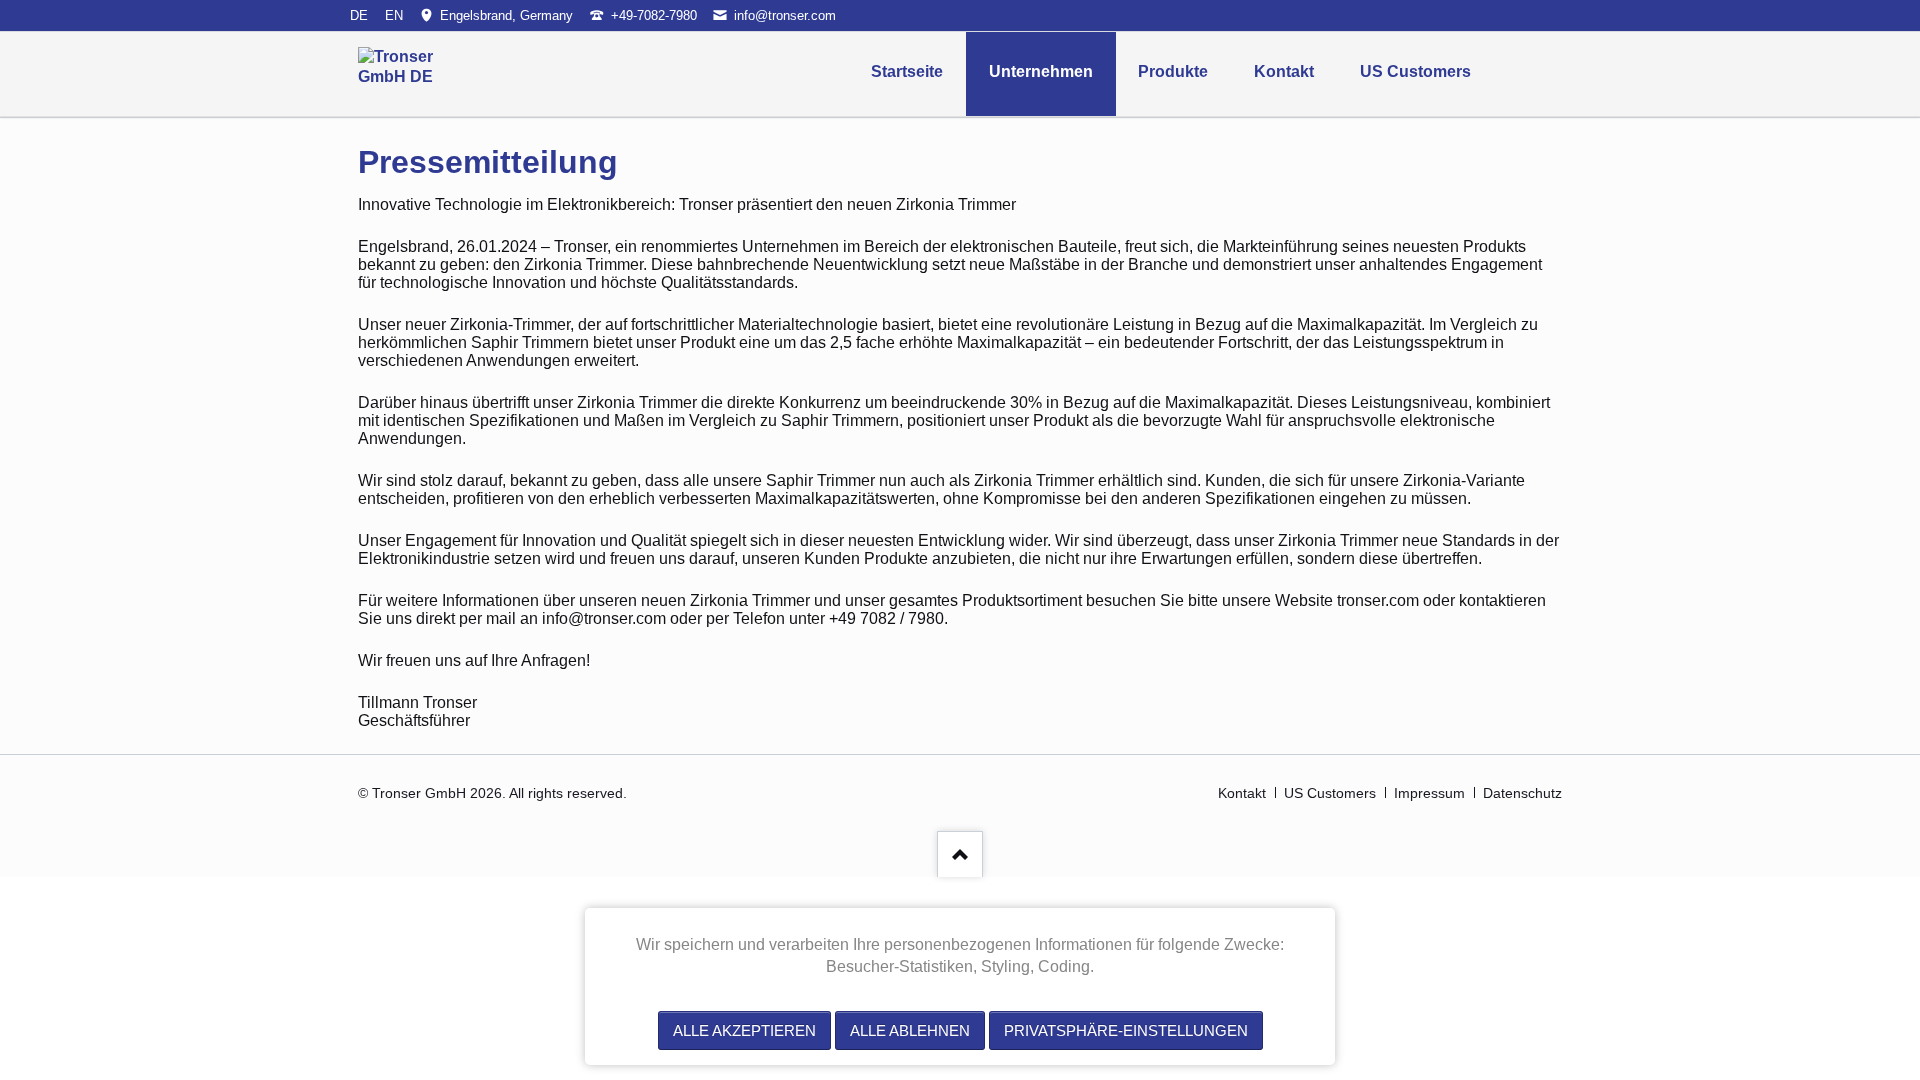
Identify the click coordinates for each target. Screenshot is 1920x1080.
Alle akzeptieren (744, 1030)
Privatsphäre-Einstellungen (1126, 1030)
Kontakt (1284, 71)
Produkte (1173, 71)
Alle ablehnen (910, 1030)
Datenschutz (1522, 793)
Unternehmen (1041, 71)
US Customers (1415, 71)
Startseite (907, 71)
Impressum (1429, 793)
